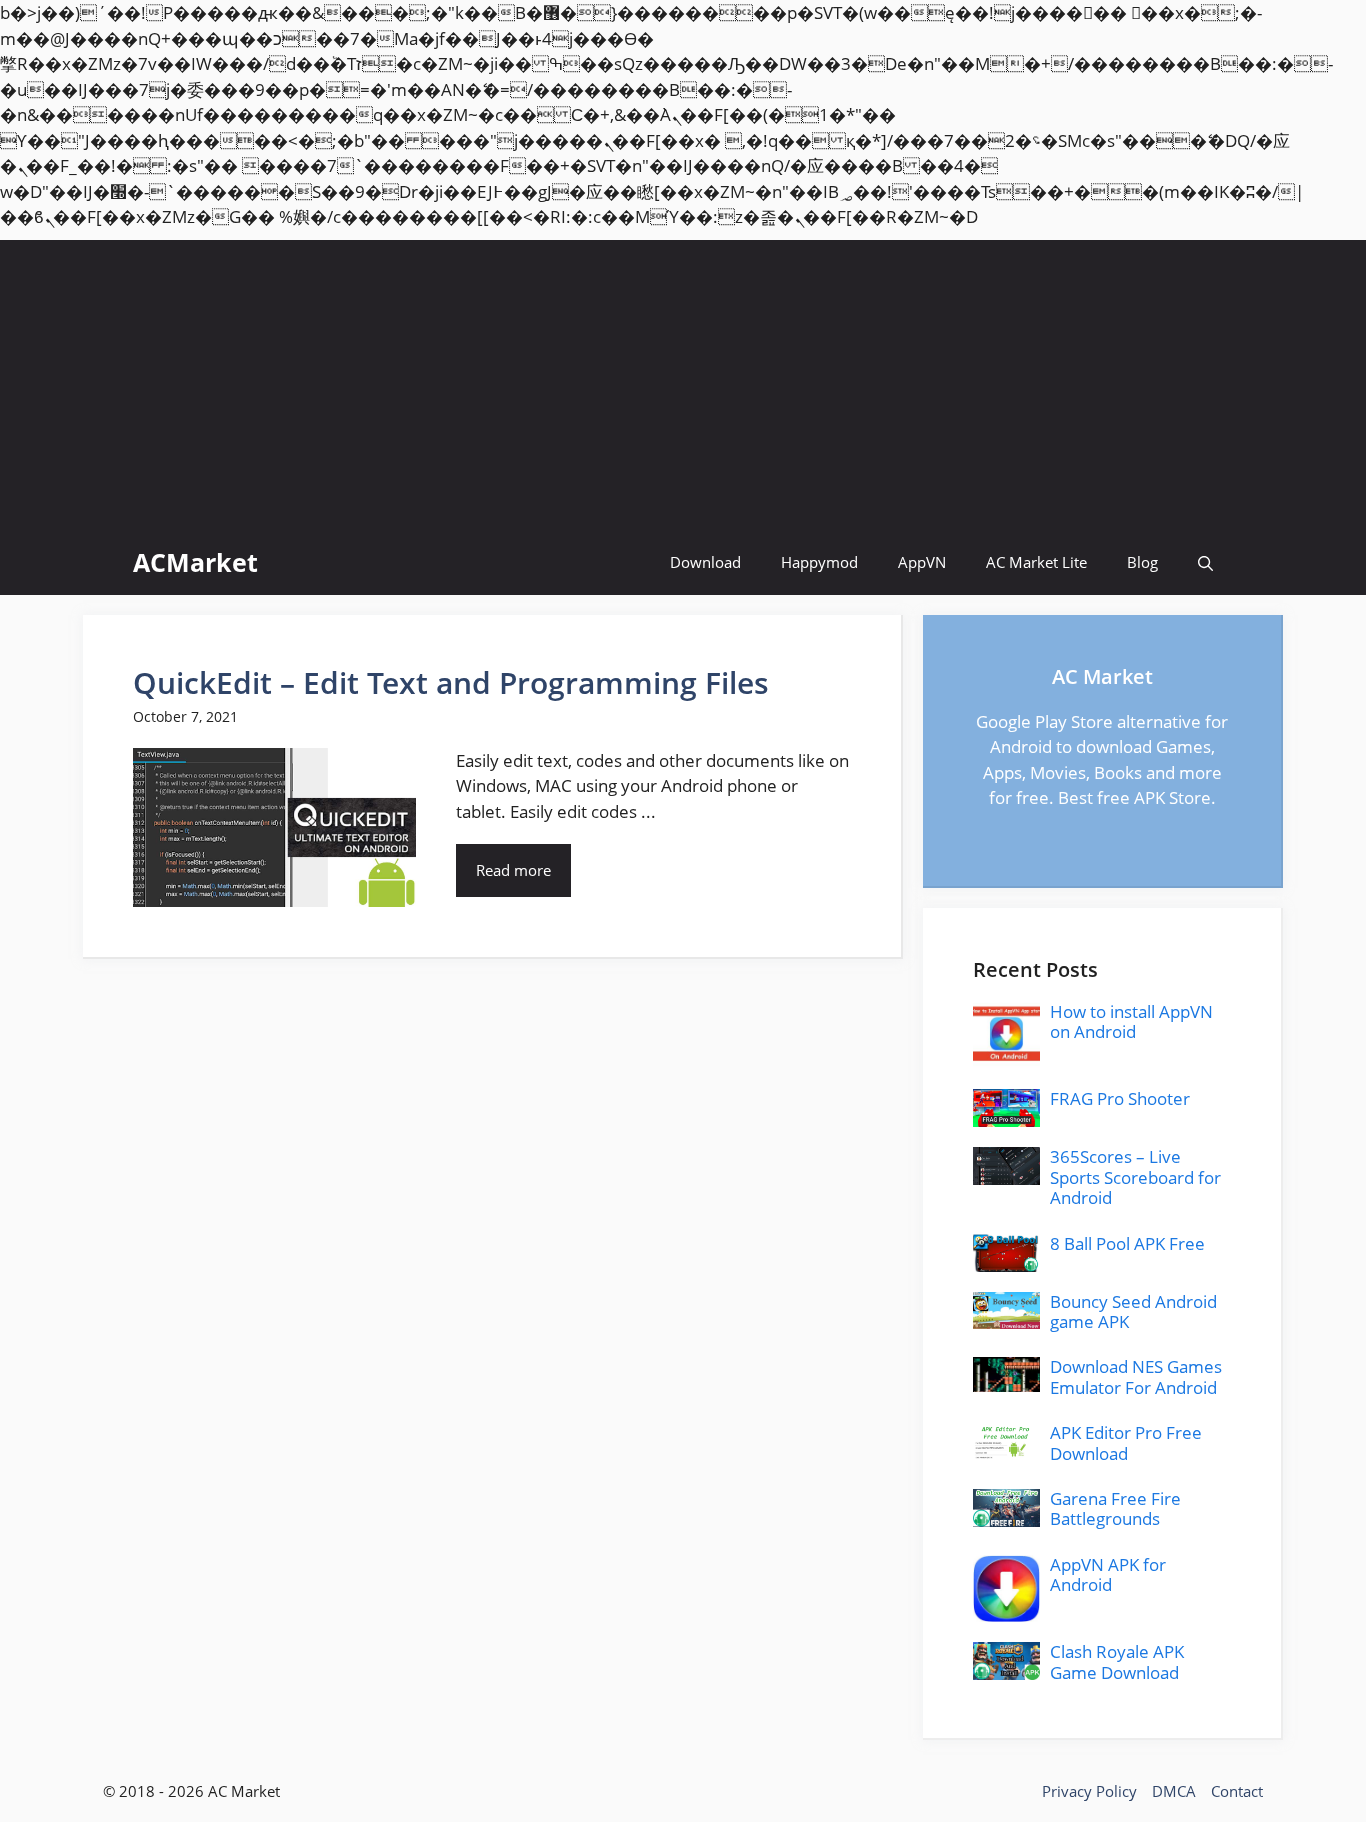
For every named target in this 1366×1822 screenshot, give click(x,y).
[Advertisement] (683, 380)
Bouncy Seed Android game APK (1133, 1311)
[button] (1205, 562)
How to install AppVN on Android (1131, 1021)
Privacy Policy (1089, 1791)
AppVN (922, 562)
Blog (1142, 562)
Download (705, 562)
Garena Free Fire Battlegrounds (1115, 1508)
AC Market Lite (1036, 562)
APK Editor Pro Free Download (1126, 1442)
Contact (1237, 1791)
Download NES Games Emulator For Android (1136, 1376)
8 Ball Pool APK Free (1127, 1243)
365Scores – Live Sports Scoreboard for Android (1135, 1177)
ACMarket (195, 562)
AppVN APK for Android (1108, 1574)
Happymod (819, 562)
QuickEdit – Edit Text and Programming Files (451, 682)
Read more (513, 870)
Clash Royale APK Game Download (1117, 1661)
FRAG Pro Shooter (1120, 1098)
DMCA (1174, 1791)
